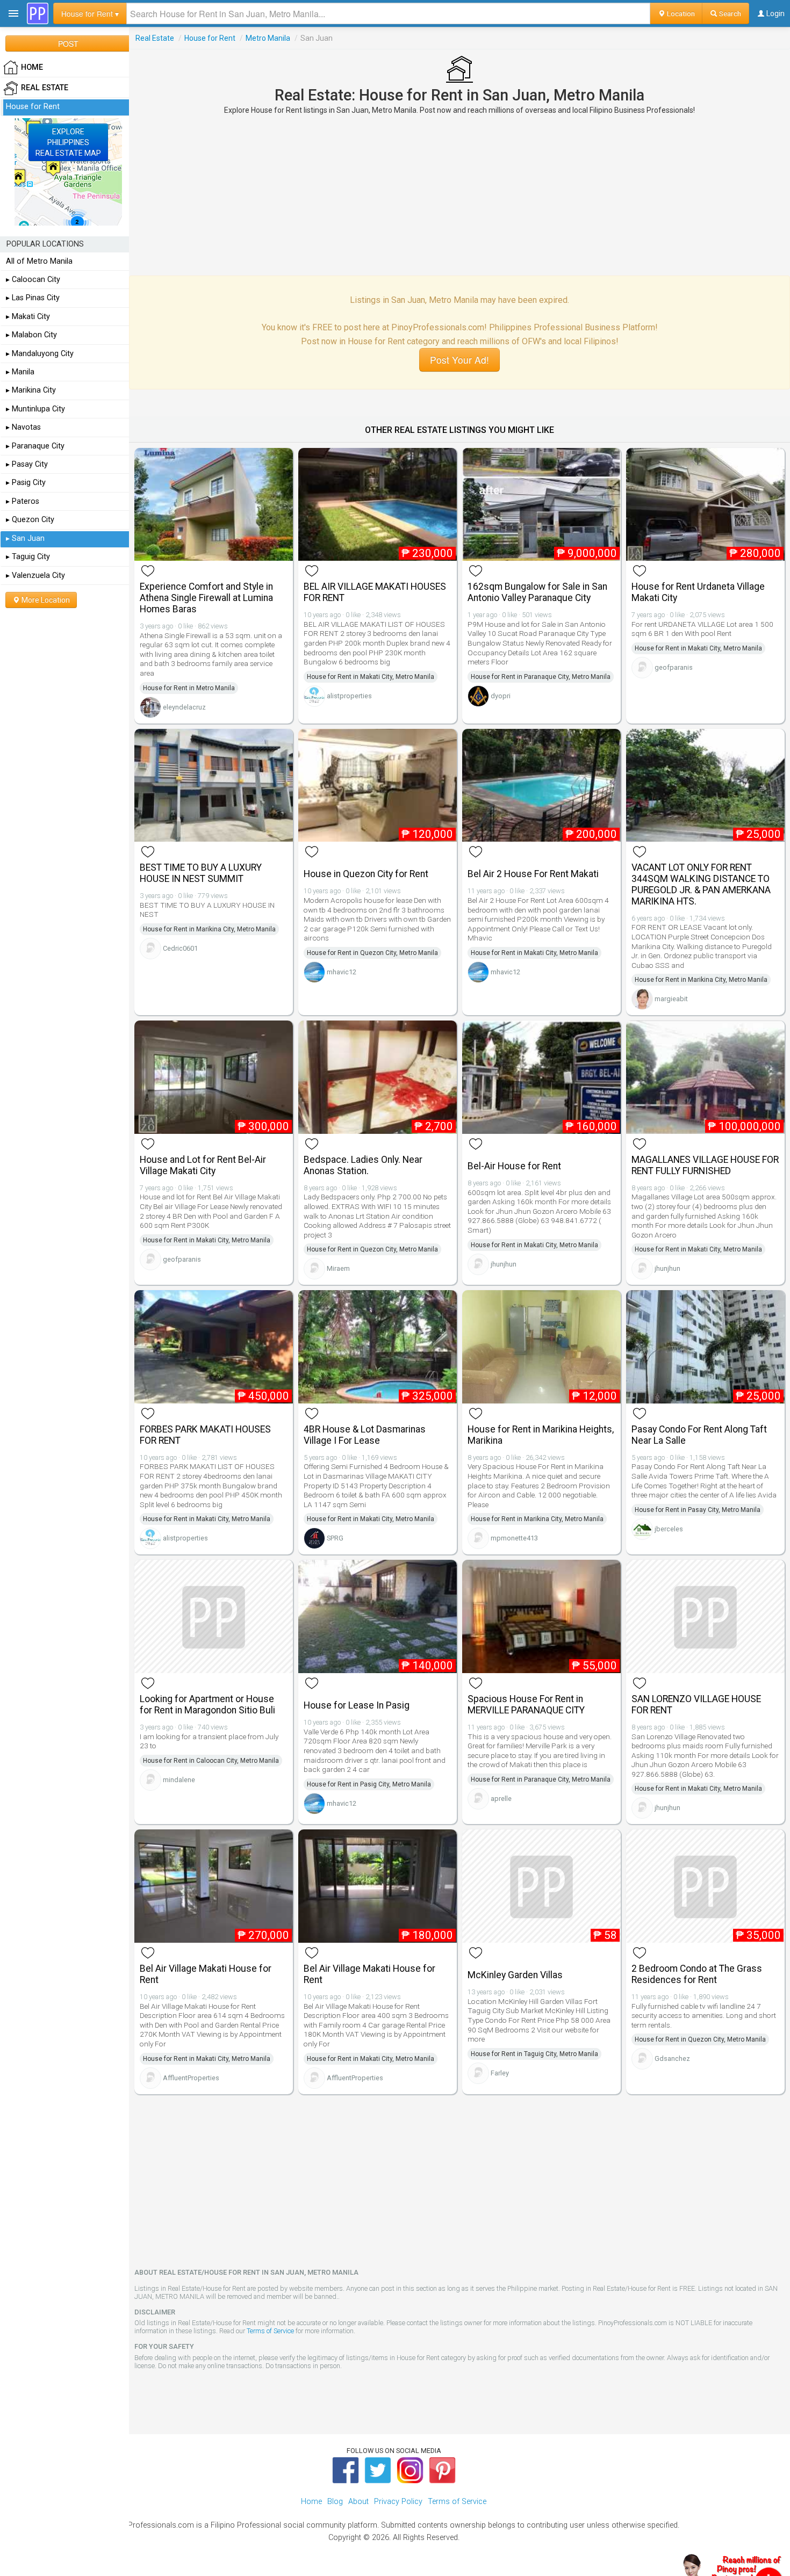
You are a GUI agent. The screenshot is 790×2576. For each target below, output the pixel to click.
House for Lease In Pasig (357, 1705)
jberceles (669, 1529)
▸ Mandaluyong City (40, 354)
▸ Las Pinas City (33, 298)
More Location (45, 600)
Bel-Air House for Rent (514, 1166)
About (358, 2502)
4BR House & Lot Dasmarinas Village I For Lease (365, 1435)
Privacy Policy (398, 2502)
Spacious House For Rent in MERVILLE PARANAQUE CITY (526, 1705)
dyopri (501, 696)
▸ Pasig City (26, 483)
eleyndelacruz (184, 707)
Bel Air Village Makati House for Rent (206, 1974)
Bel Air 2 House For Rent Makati (533, 874)
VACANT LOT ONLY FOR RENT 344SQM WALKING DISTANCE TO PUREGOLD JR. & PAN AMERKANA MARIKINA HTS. (701, 884)
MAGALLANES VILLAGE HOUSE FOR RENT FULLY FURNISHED (705, 1165)
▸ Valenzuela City (35, 576)
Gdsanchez (672, 2058)
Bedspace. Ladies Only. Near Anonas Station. (363, 1165)
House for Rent (210, 38)
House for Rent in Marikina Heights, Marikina (541, 1435)
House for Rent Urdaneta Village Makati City (698, 592)
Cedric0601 (180, 948)
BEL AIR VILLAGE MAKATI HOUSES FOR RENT (375, 592)
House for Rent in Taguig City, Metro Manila (534, 2054)
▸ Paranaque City (35, 446)
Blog (335, 2502)
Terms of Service (270, 2331)
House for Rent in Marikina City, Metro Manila (209, 929)
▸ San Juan (25, 538)
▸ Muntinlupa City (35, 409)
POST (68, 44)
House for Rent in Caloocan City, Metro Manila (211, 1761)
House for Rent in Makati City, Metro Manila (371, 677)
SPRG (335, 1538)
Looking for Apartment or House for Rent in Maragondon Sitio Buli (207, 1705)
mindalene (179, 1780)
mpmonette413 (514, 1538)
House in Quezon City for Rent (366, 874)
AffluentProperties (191, 2078)
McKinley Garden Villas (515, 1975)
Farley (500, 2073)
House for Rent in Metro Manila (189, 688)
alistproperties (349, 696)
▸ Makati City (28, 317)
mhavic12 (342, 972)
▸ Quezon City (30, 520)
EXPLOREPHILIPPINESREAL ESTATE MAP (68, 142)
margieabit (671, 999)
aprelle (501, 1799)
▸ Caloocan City (33, 280)
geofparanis (674, 667)
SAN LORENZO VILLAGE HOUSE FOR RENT (696, 1705)
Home (311, 2502)
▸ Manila (20, 372)
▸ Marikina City (31, 390)
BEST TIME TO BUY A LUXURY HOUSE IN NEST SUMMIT (201, 873)
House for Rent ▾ (90, 13)
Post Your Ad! (459, 360)
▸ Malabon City (31, 335)
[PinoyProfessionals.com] (38, 13)
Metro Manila (268, 38)
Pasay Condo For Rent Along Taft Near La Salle (699, 1435)
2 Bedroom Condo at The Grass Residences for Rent (697, 1974)
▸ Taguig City (28, 557)
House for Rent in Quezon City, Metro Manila (372, 953)
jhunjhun (504, 1264)
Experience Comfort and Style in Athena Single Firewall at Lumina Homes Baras (206, 598)
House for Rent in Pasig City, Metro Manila (369, 1784)
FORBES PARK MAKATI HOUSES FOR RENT (205, 1435)
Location (680, 13)
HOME (32, 67)
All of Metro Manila (39, 261)
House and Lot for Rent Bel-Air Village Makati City (203, 1165)
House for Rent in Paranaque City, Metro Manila (541, 677)
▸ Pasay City (27, 464)
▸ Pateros (23, 501)
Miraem (338, 1268)
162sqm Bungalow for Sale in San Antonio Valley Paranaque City (537, 592)
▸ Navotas (23, 427)
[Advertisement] (459, 195)
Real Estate (155, 38)
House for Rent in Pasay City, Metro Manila (698, 1510)
